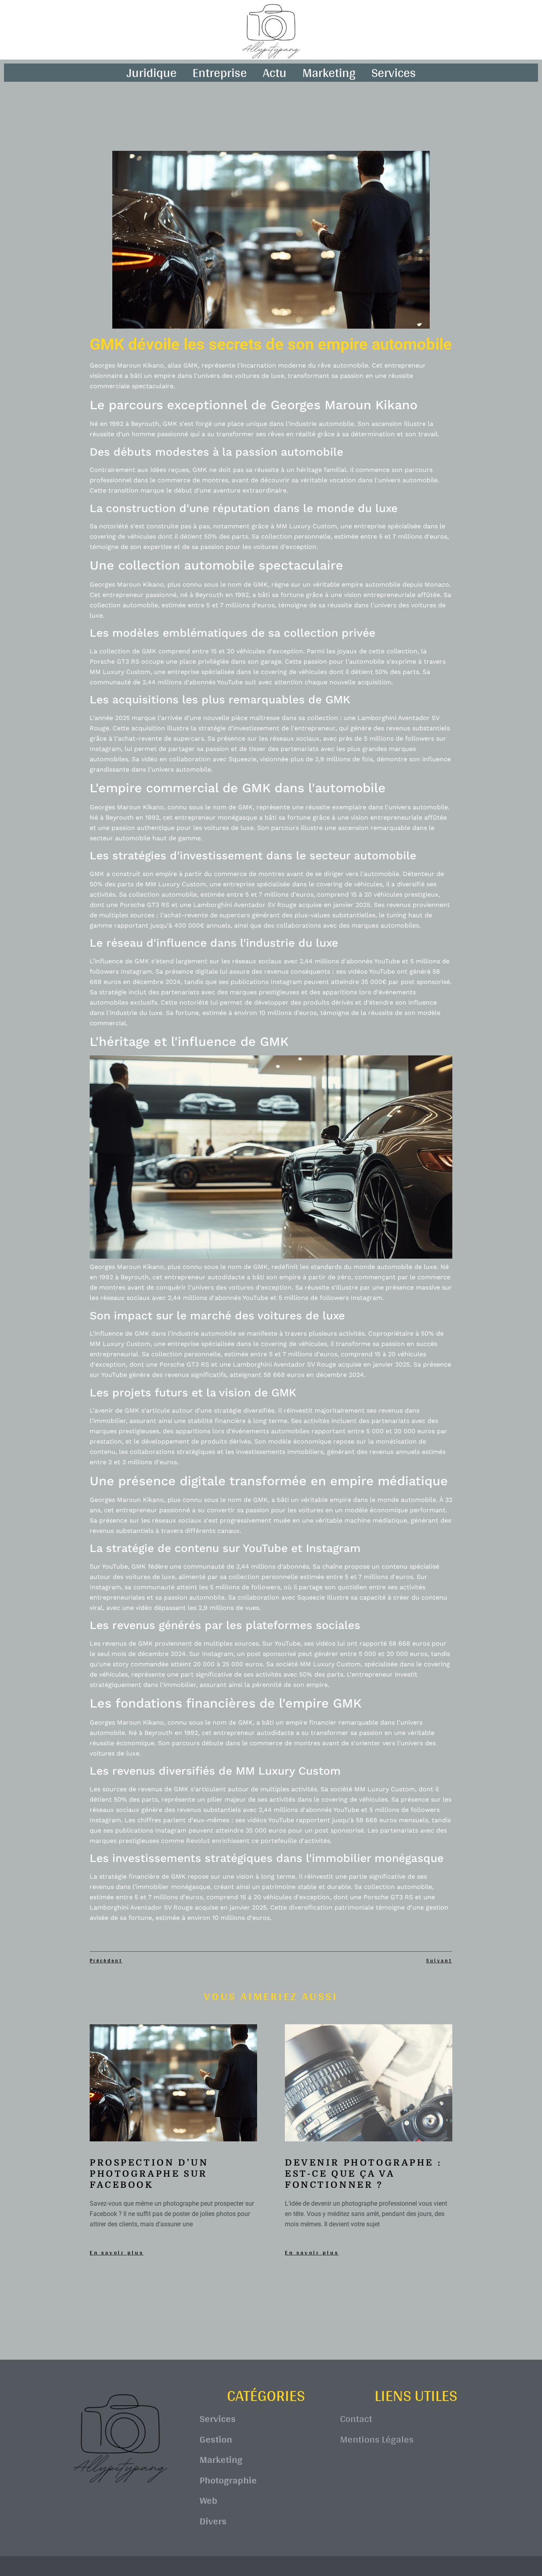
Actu (275, 73)
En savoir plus (117, 2253)
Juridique (152, 73)
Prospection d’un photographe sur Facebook (149, 2174)
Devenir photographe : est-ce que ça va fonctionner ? (363, 2174)
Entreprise (220, 73)
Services (394, 73)
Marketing (329, 73)
